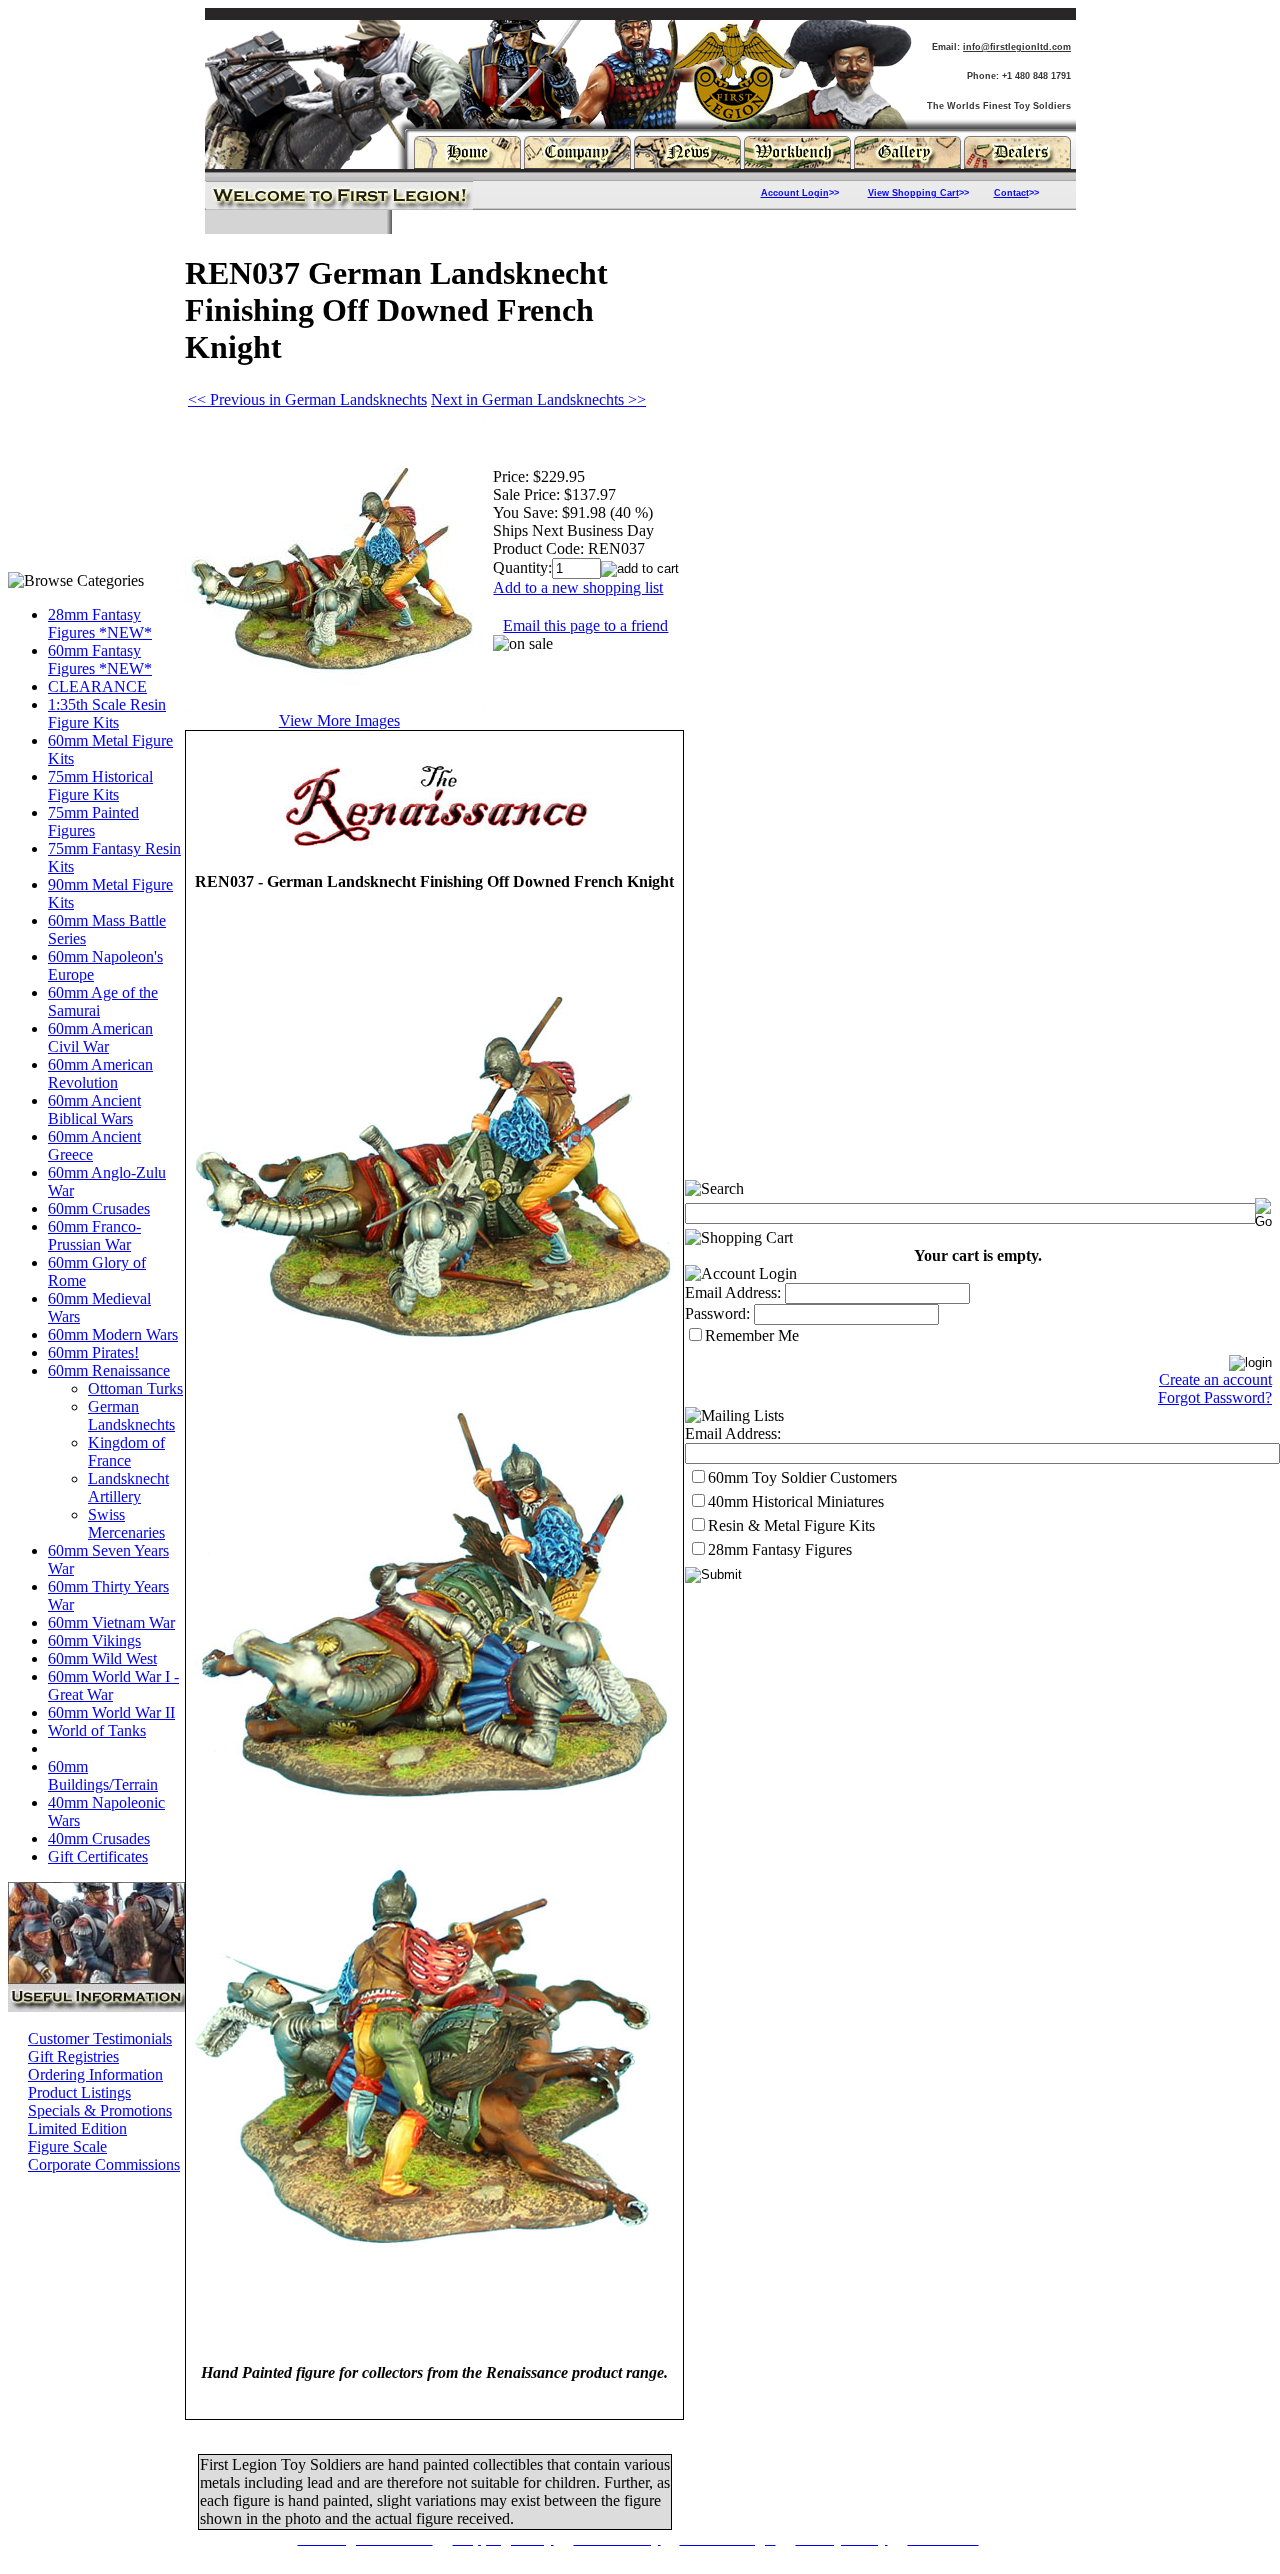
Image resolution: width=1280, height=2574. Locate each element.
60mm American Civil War (100, 1037)
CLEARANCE (97, 686)
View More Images (339, 720)
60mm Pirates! (93, 1352)
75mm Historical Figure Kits (100, 785)
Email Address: (733, 1292)
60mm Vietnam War (111, 1622)
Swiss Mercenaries (126, 1523)
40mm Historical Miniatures (796, 1501)
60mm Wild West (102, 1658)
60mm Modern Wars (113, 1334)
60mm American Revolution (100, 1073)
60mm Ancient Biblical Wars (94, 1109)
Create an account (1215, 1379)
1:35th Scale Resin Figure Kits (107, 713)
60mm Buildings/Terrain (103, 1775)
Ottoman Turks (135, 1388)
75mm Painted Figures (93, 821)
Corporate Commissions (104, 2164)
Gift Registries (73, 2056)
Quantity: (522, 567)
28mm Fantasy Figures (780, 1549)
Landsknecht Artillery (128, 1487)
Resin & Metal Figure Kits (791, 1525)
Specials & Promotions (100, 2110)
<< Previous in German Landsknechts (307, 399)
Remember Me (752, 1335)
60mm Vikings (94, 1640)
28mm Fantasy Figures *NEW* (100, 623)
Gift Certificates (98, 1856)
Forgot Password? (1215, 1397)
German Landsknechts (131, 1415)
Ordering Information (95, 2074)
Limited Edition (77, 2128)
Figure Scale (67, 2146)
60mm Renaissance (109, 1370)
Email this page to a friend (585, 625)
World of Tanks (97, 1730)
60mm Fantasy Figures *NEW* (100, 659)
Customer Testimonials (100, 2038)
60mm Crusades (99, 1208)
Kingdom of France (126, 1451)
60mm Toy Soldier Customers (802, 1477)
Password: (717, 1313)
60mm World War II (111, 1712)
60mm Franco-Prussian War (94, 1235)
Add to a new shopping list (578, 587)
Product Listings (79, 2092)
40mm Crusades (99, 1838)
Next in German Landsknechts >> (538, 399)
